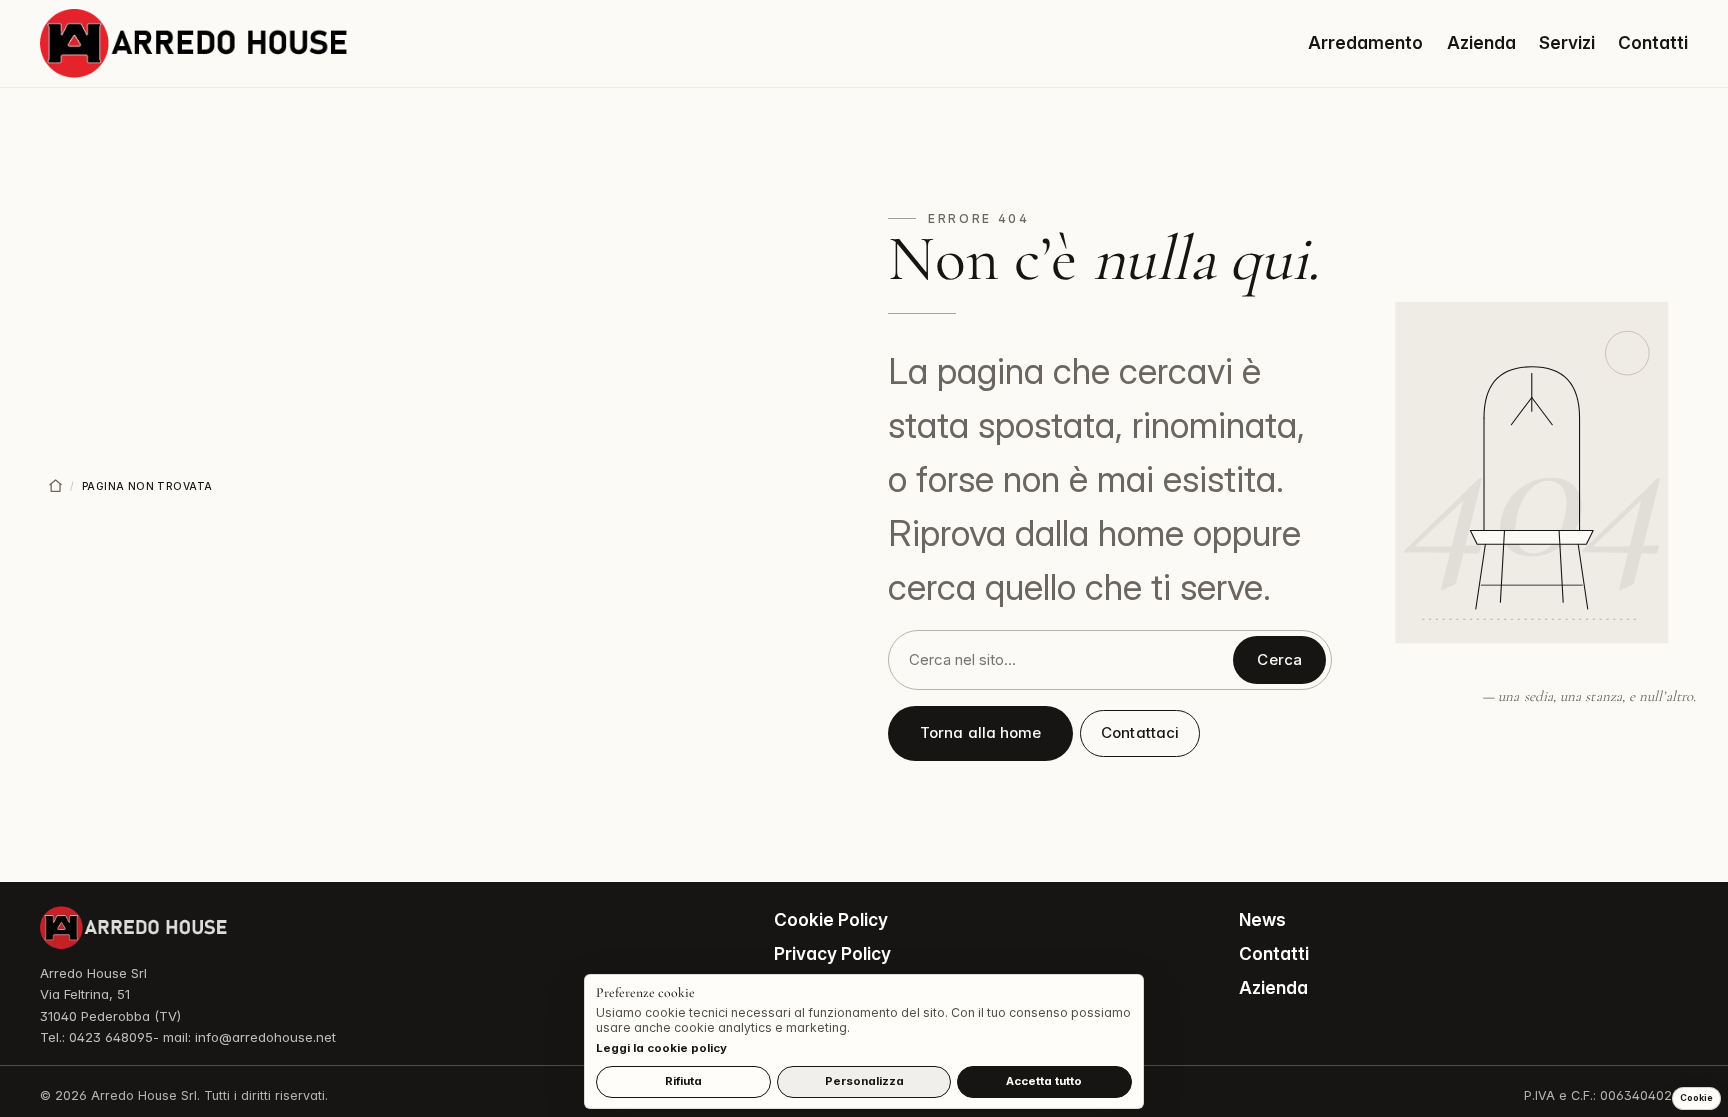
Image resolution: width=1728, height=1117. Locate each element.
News (1262, 919)
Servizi (1567, 42)
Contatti (1653, 42)
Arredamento (1365, 42)
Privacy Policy (832, 953)
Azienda (1481, 42)
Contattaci (1140, 732)
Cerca (1279, 659)
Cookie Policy (831, 919)
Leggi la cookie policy (661, 1048)
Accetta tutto (1044, 1081)
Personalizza (864, 1081)
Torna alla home (980, 732)
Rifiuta (683, 1081)
